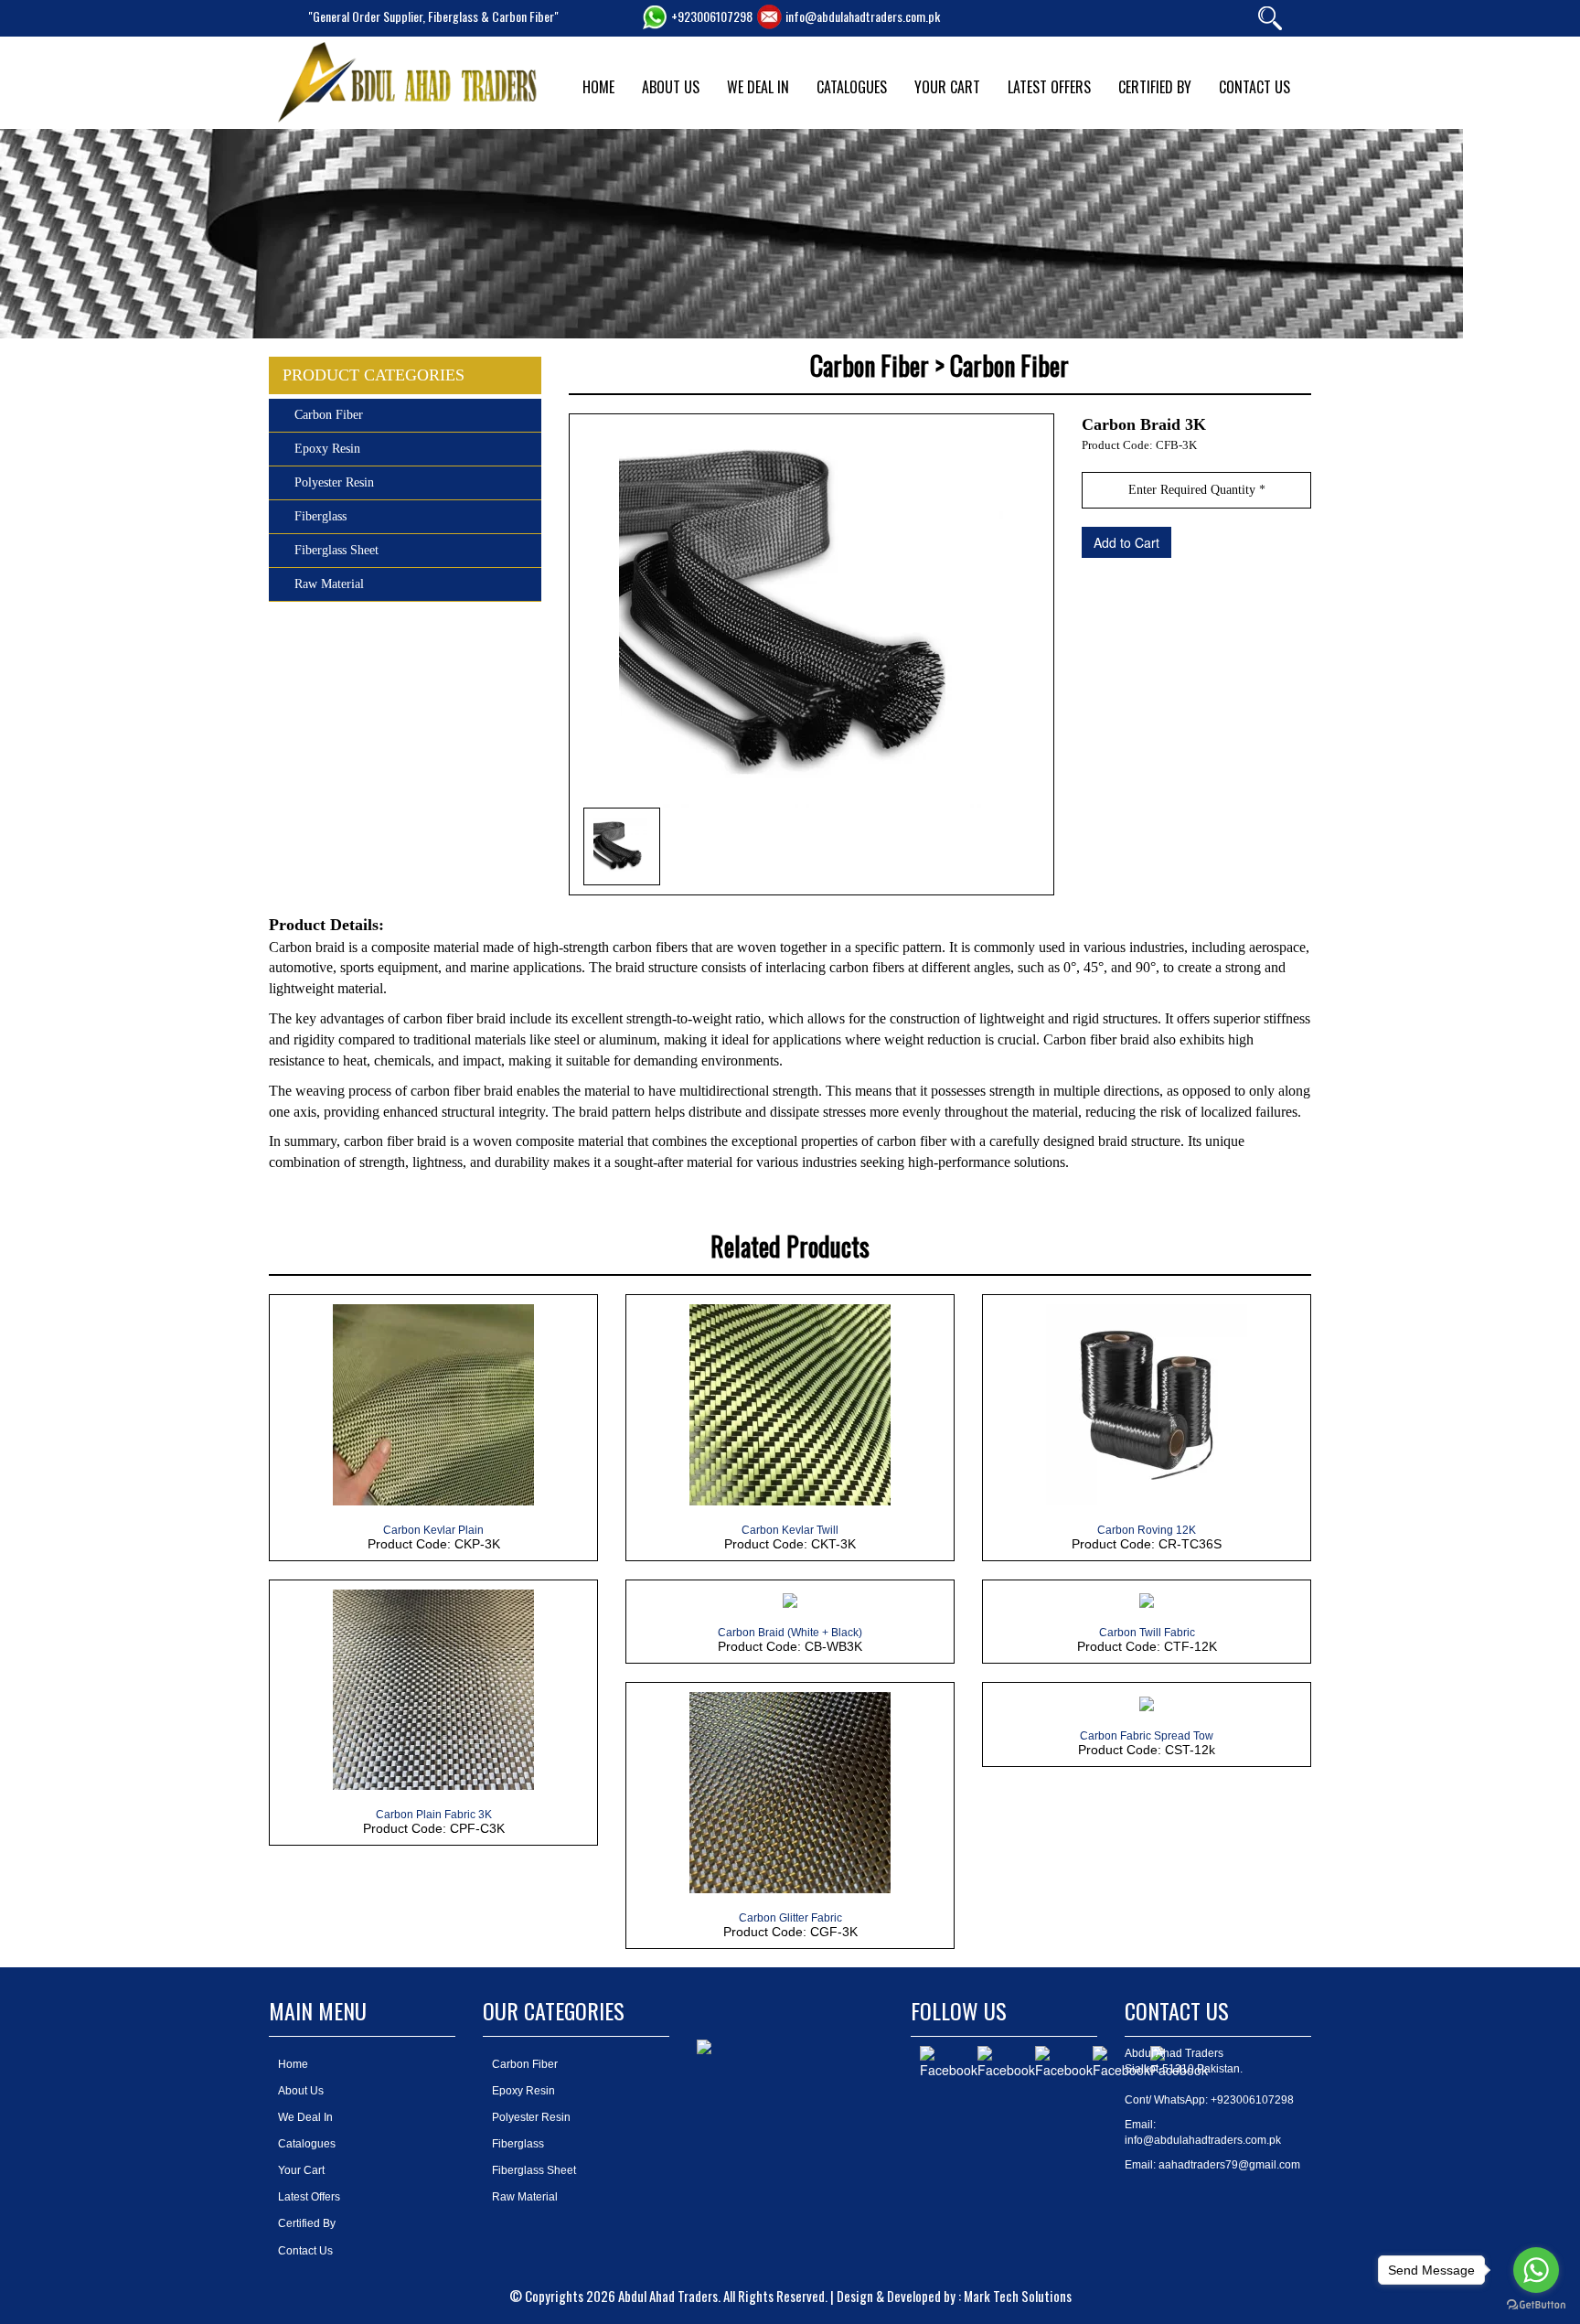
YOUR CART (947, 87)
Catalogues (307, 2144)
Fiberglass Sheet (336, 550)
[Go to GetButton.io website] (1536, 2305)
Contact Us (305, 2251)
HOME (598, 87)
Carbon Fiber (329, 415)
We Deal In (305, 2117)
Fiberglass (320, 516)
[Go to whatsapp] (1536, 2270)
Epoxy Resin (327, 449)
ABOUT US (671, 87)
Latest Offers (309, 2197)
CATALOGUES (852, 87)
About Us (301, 2091)
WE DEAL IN (758, 87)
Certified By (307, 2223)
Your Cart (301, 2170)
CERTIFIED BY (1155, 87)
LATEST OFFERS (1049, 87)
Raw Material (329, 584)
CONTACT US (1254, 87)
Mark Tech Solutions (1018, 2296)
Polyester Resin (334, 482)
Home (293, 2064)
